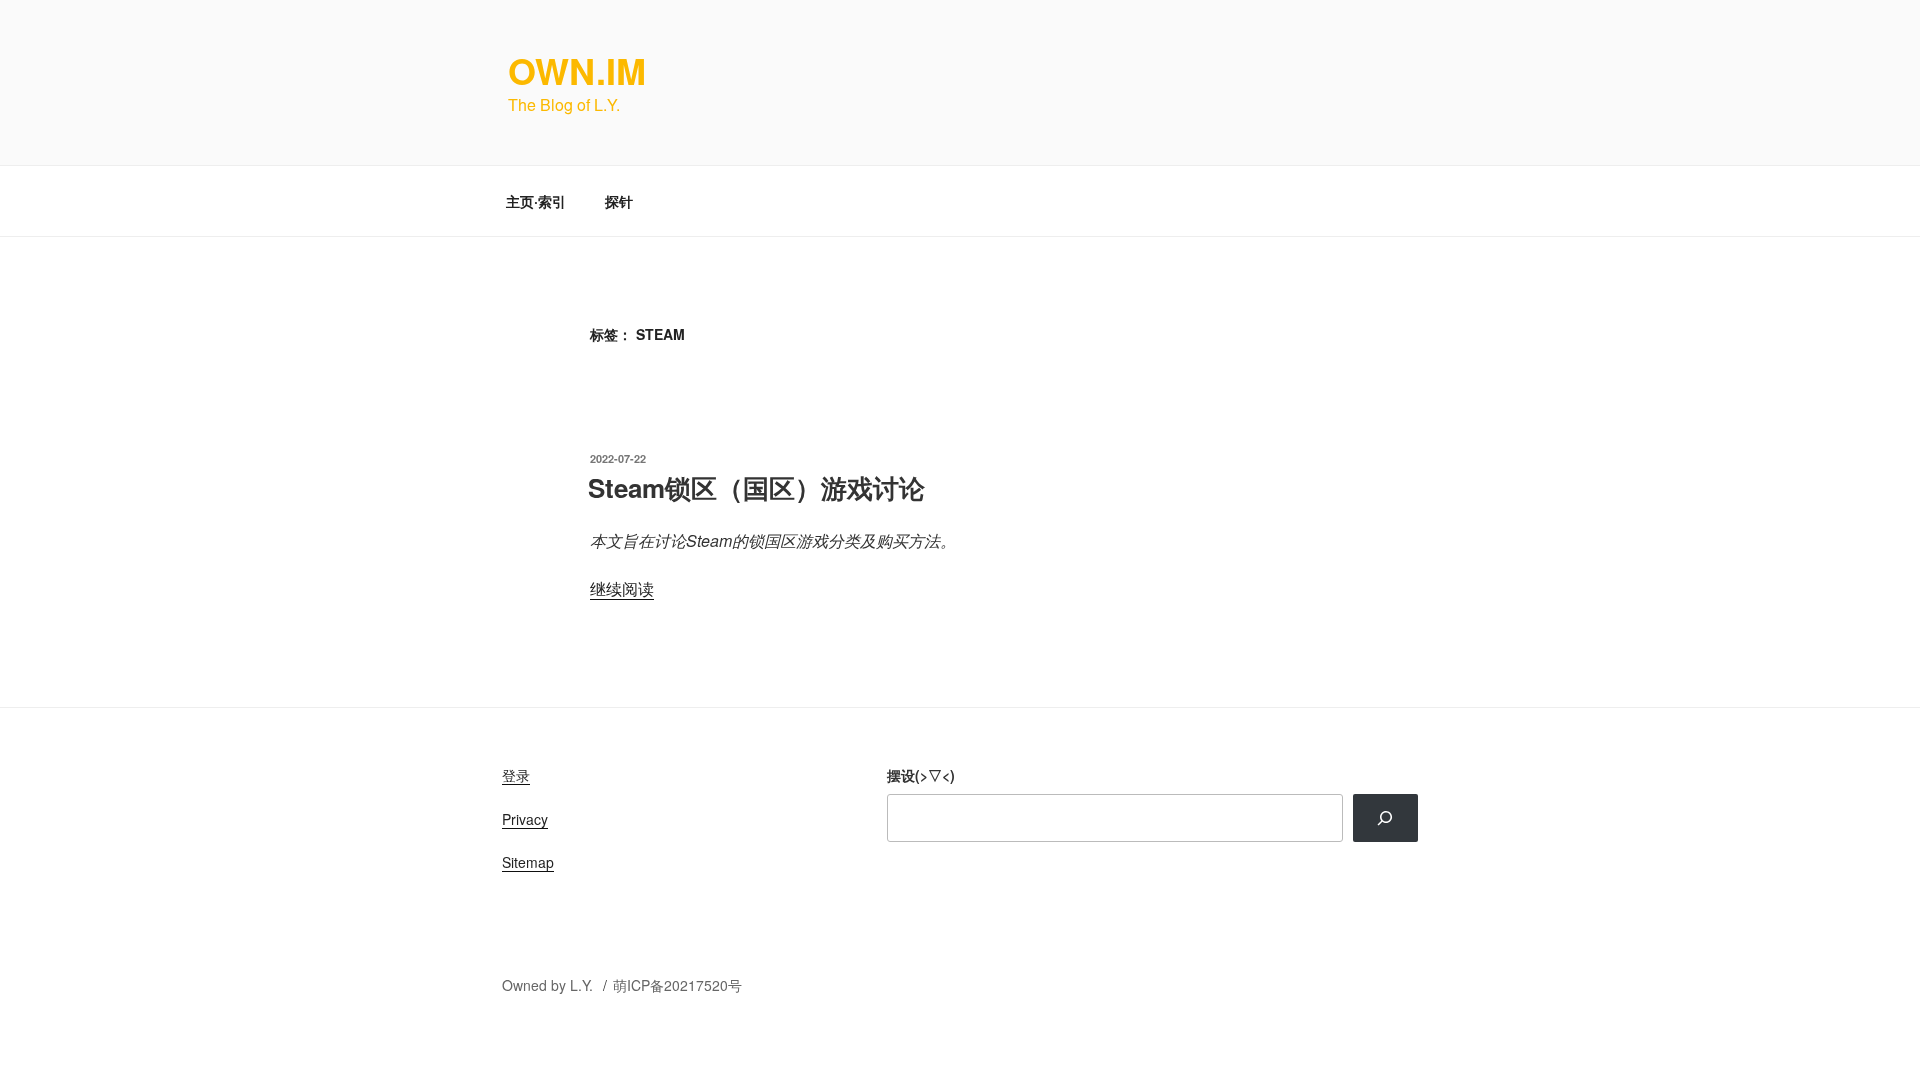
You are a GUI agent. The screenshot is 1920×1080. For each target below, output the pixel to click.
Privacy (525, 819)
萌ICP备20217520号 (677, 985)
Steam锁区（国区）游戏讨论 (756, 487)
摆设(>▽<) (921, 775)
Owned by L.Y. (549, 985)
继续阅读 (622, 588)
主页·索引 (536, 201)
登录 (516, 775)
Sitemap (528, 862)
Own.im (577, 70)
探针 (619, 201)
